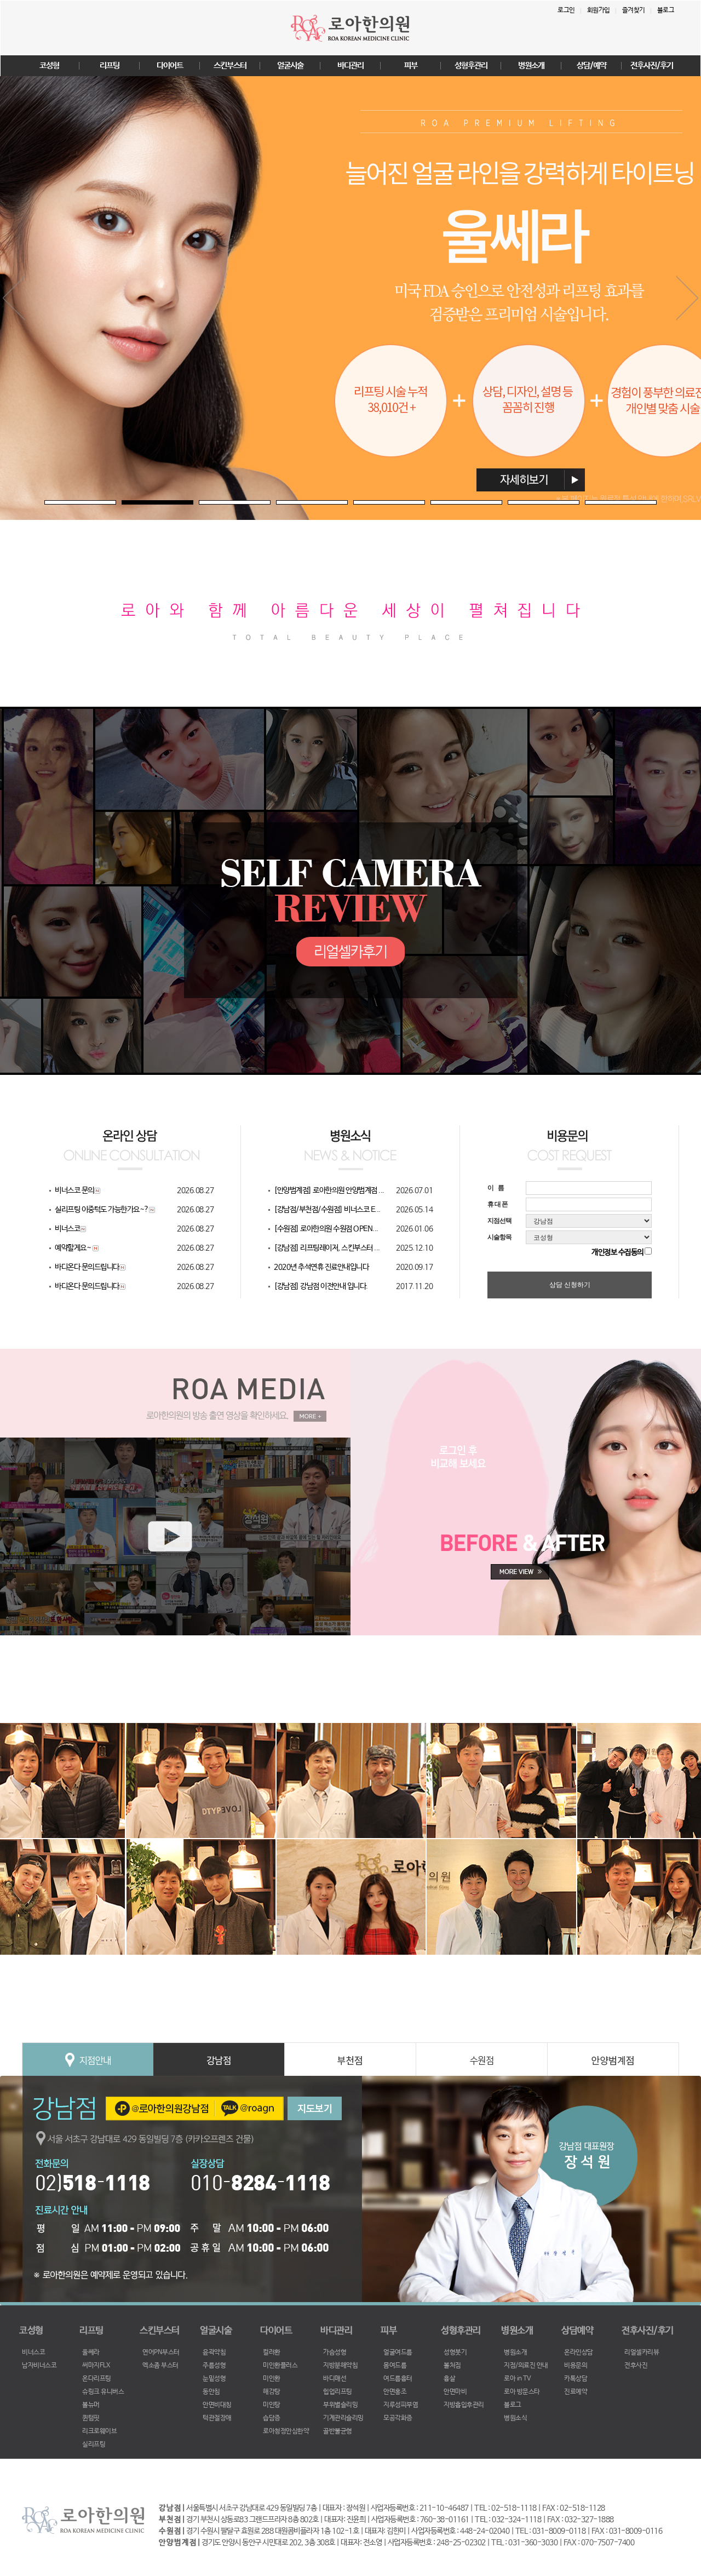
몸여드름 (395, 2366)
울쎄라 (91, 2352)
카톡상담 (576, 2379)
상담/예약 (591, 65)
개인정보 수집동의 (617, 1252)
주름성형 (214, 2366)
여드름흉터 (398, 2379)
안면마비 (455, 2392)
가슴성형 (335, 2352)
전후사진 (636, 2366)
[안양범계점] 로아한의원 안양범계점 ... (329, 1190)
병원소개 (531, 65)
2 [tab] (127, 506)
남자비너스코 (39, 2366)
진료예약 (576, 2392)
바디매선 (335, 2379)
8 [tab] (590, 506)
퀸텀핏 (91, 2418)
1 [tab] (50, 506)
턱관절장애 (217, 2418)
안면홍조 (395, 2392)
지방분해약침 (340, 2366)
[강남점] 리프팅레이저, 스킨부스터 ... (327, 1248)
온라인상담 (579, 2352)
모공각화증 (398, 2418)
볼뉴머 (91, 2405)
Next (687, 298)
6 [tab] (436, 506)
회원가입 (599, 10)
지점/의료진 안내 (526, 2366)
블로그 (666, 10)
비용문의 (576, 2366)
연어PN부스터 (161, 2352)
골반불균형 (338, 2431)
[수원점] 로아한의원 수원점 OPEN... (326, 1229)
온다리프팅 (97, 2379)
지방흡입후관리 (464, 2405)
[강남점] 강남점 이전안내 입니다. (321, 1286)
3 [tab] (204, 506)
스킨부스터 (230, 65)
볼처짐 (452, 2366)
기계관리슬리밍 (343, 2418)
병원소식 (515, 2418)
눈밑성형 (214, 2379)
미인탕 (272, 2405)
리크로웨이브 (99, 2431)
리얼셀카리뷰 (642, 2352)
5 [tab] (359, 506)
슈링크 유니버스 (103, 2392)
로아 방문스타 (522, 2392)
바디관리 (350, 65)
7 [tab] (513, 506)
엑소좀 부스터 (160, 2366)
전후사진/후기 (652, 65)
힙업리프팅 (338, 2392)
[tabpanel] (350, 298)
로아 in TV (517, 2379)
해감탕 (272, 2392)
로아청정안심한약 (286, 2431)
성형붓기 (455, 2352)
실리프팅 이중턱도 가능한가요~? (102, 1210)
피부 (411, 65)
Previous (14, 298)
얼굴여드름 (398, 2352)
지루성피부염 (401, 2405)
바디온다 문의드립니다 (87, 1267)
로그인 (566, 10)
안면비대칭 (217, 2405)
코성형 (49, 65)
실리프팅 (94, 2445)
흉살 (449, 2379)
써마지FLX (96, 2366)
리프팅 (110, 65)
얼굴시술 (290, 65)
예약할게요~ (74, 1248)
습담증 (272, 2418)
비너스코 (67, 1229)
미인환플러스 (280, 2366)
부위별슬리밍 (340, 2405)
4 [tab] (281, 506)
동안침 (211, 2392)
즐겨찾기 (634, 10)
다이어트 (170, 65)
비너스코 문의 (74, 1190)
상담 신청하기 (570, 1285)
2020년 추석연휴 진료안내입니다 (321, 1267)
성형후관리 (471, 65)
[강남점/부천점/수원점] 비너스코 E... (327, 1210)
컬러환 (272, 2352)
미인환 (272, 2379)
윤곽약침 (214, 2352)
